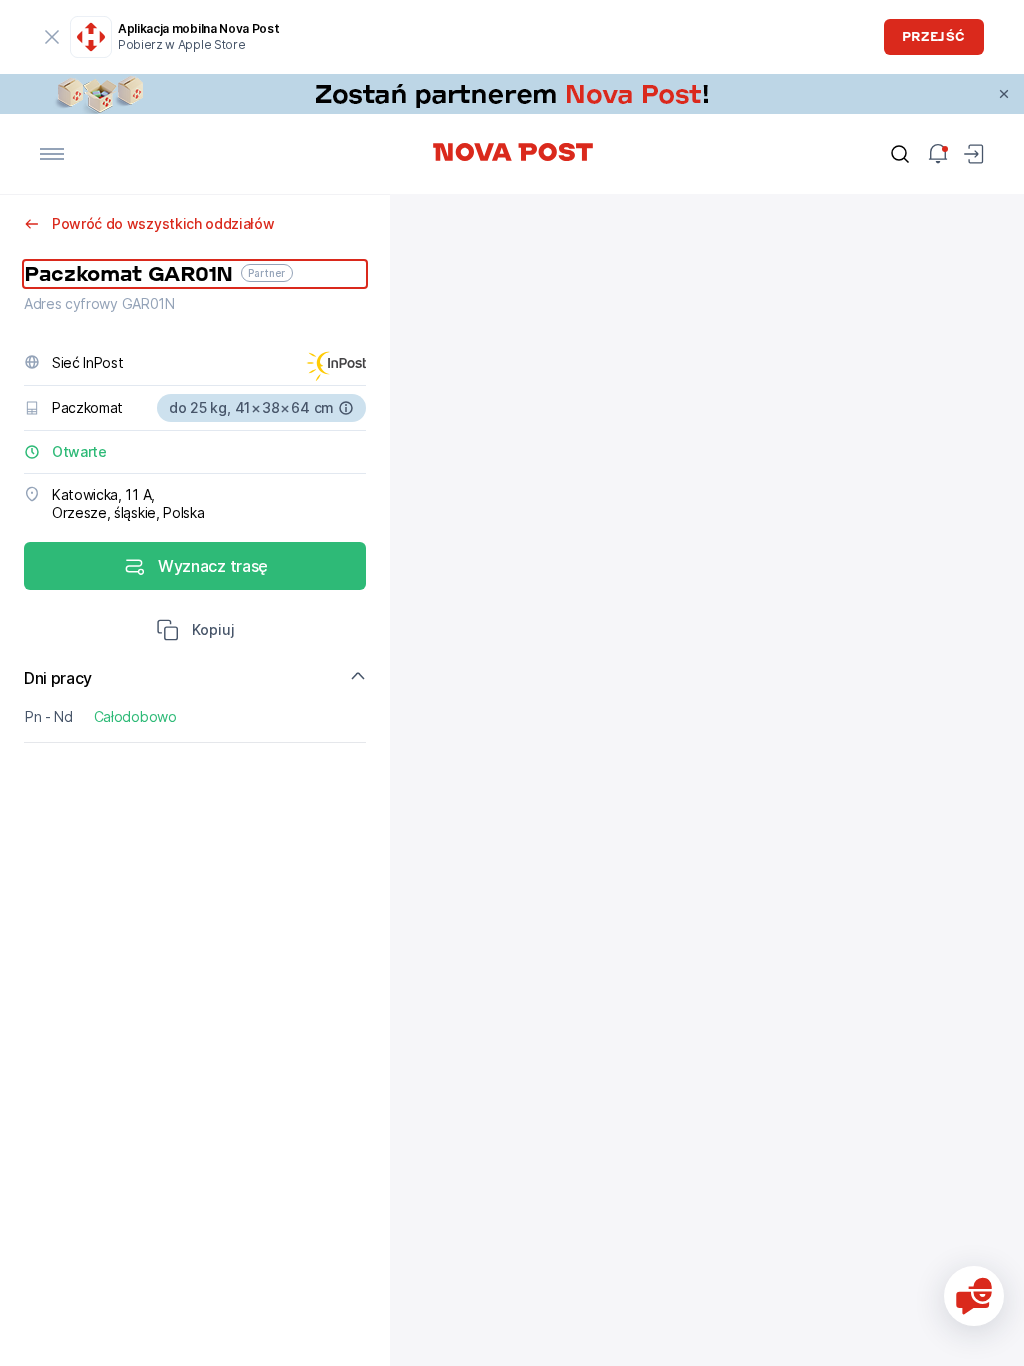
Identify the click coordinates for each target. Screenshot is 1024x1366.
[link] (512, 94)
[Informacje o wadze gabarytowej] (346, 408)
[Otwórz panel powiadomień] (938, 154)
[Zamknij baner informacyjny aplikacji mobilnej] (52, 37)
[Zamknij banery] (1004, 94)
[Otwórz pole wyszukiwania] (900, 154)
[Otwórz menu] (52, 154)
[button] (195, 632)
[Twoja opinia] (974, 1296)
